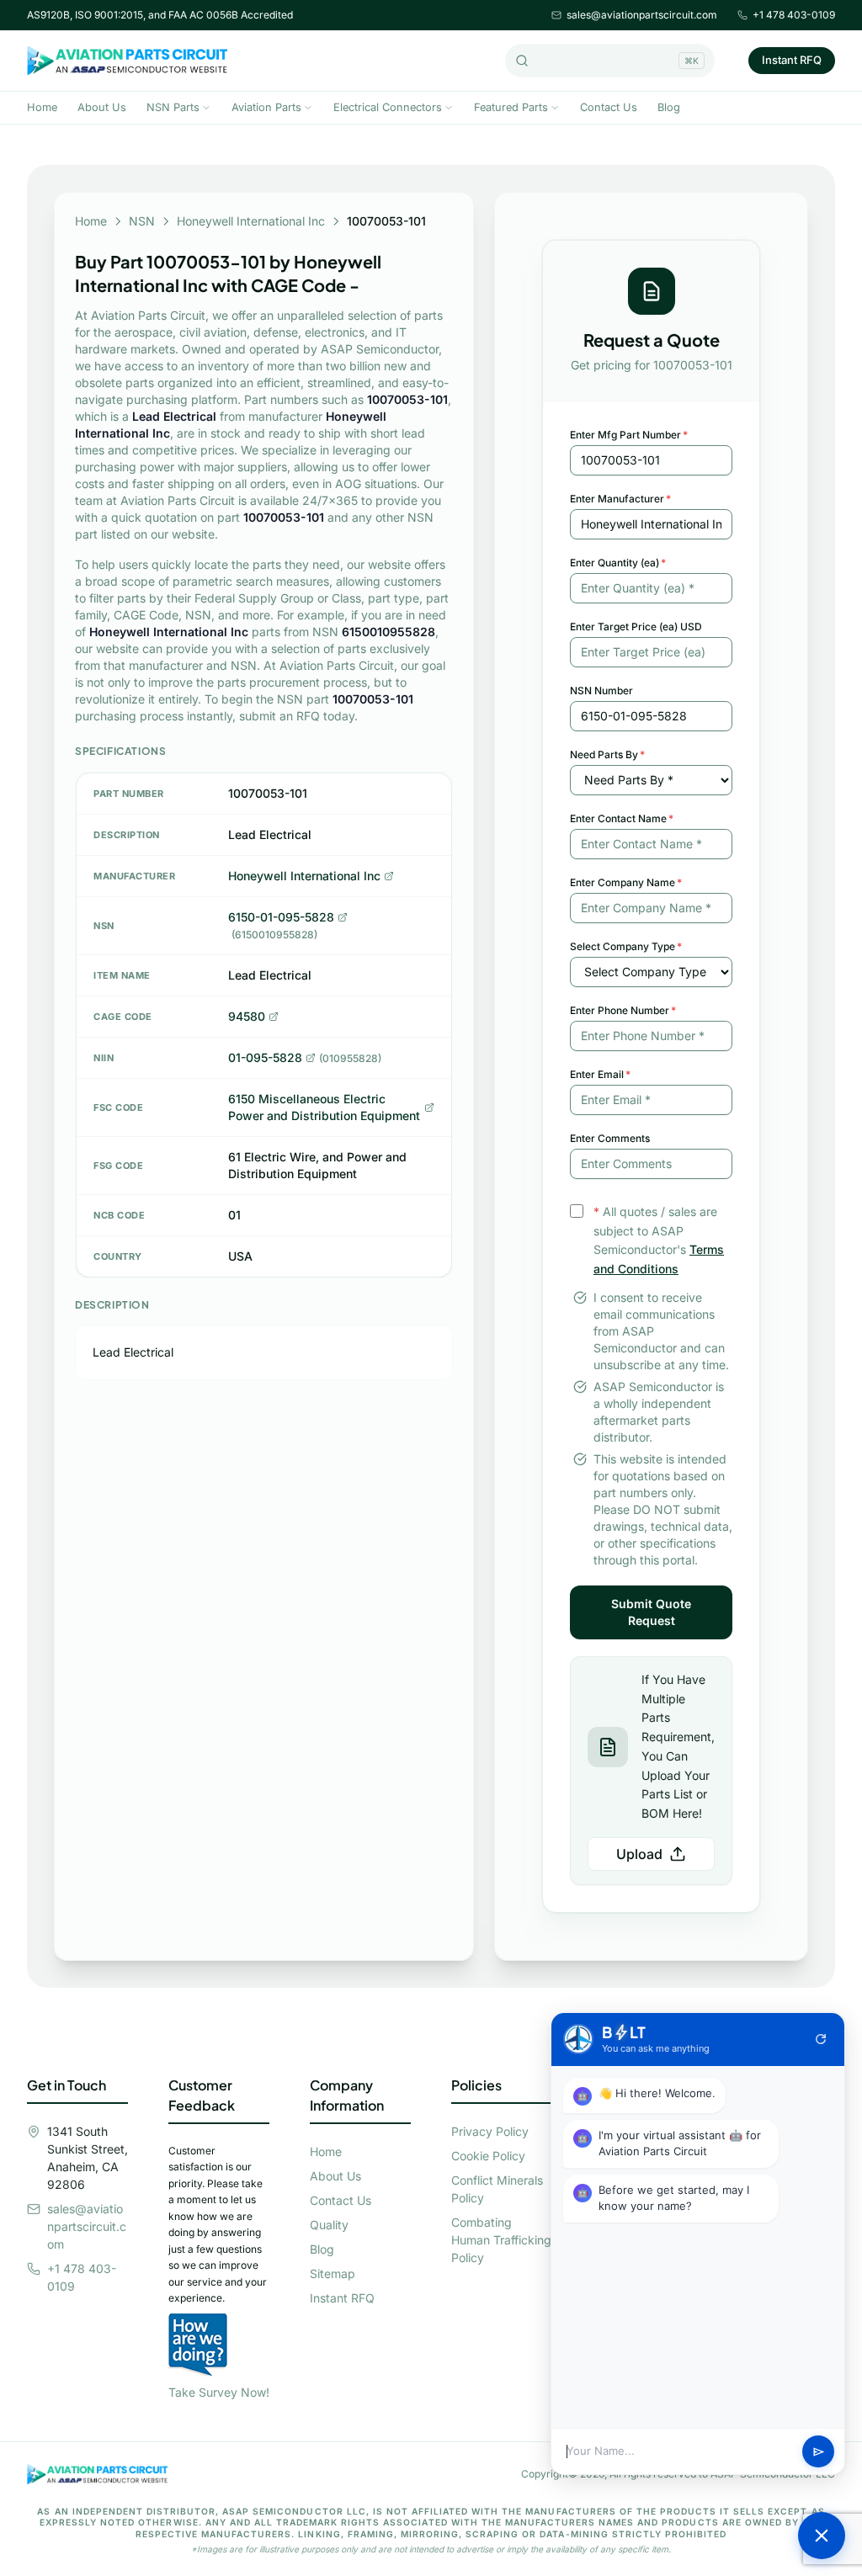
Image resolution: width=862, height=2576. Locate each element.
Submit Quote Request (651, 1612)
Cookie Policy (488, 2156)
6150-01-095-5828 (281, 917)
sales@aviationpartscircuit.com (642, 15)
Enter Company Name (626, 882)
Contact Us (609, 107)
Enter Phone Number (623, 1010)
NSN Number (601, 690)
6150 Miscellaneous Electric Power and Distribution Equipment (324, 1107)
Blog (669, 107)
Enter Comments (610, 1138)
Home (42, 107)
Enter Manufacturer (620, 499)
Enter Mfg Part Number (629, 435)
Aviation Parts (266, 107)
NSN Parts (173, 107)
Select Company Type (626, 946)
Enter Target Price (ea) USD (636, 627)
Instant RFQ (792, 60)
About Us (102, 107)
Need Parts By (607, 754)
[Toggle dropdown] (206, 108)
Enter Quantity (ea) (618, 563)
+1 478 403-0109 (794, 15)
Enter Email (600, 1074)
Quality (329, 2225)
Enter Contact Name (622, 818)
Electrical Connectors (388, 107)
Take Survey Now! (219, 2392)
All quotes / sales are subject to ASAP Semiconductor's (659, 1240)
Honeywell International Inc (251, 221)
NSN (142, 221)
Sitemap (333, 2273)
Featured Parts (511, 107)
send (819, 2452)
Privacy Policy (490, 2131)
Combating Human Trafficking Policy (501, 2240)
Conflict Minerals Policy (497, 2189)
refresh (821, 2039)
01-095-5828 (265, 1057)
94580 (247, 1016)
